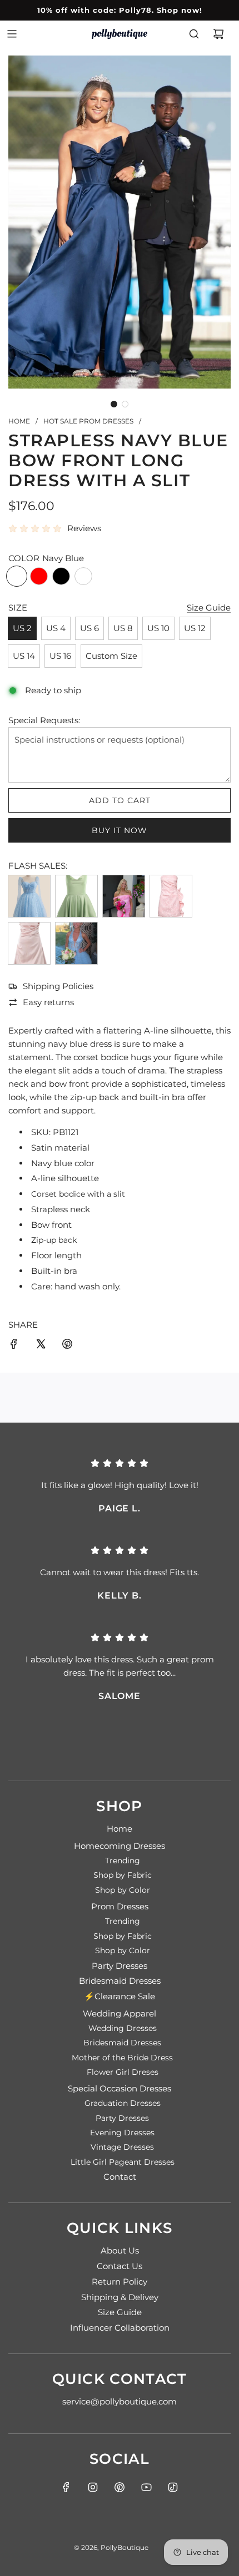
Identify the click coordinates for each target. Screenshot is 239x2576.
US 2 (22, 628)
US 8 (123, 628)
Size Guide (209, 608)
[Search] (194, 34)
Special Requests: (44, 720)
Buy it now (120, 830)
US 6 (89, 628)
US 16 (60, 656)
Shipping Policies (58, 986)
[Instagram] (93, 2487)
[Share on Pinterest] (67, 1346)
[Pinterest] (120, 2487)
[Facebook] (66, 2487)
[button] (114, 404)
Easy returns (48, 1002)
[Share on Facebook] (14, 1346)
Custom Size (111, 656)
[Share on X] (41, 1346)
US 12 (195, 628)
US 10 (158, 628)
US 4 (56, 628)
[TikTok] (173, 2487)
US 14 (24, 656)
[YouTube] (146, 2487)
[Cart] (218, 34)
